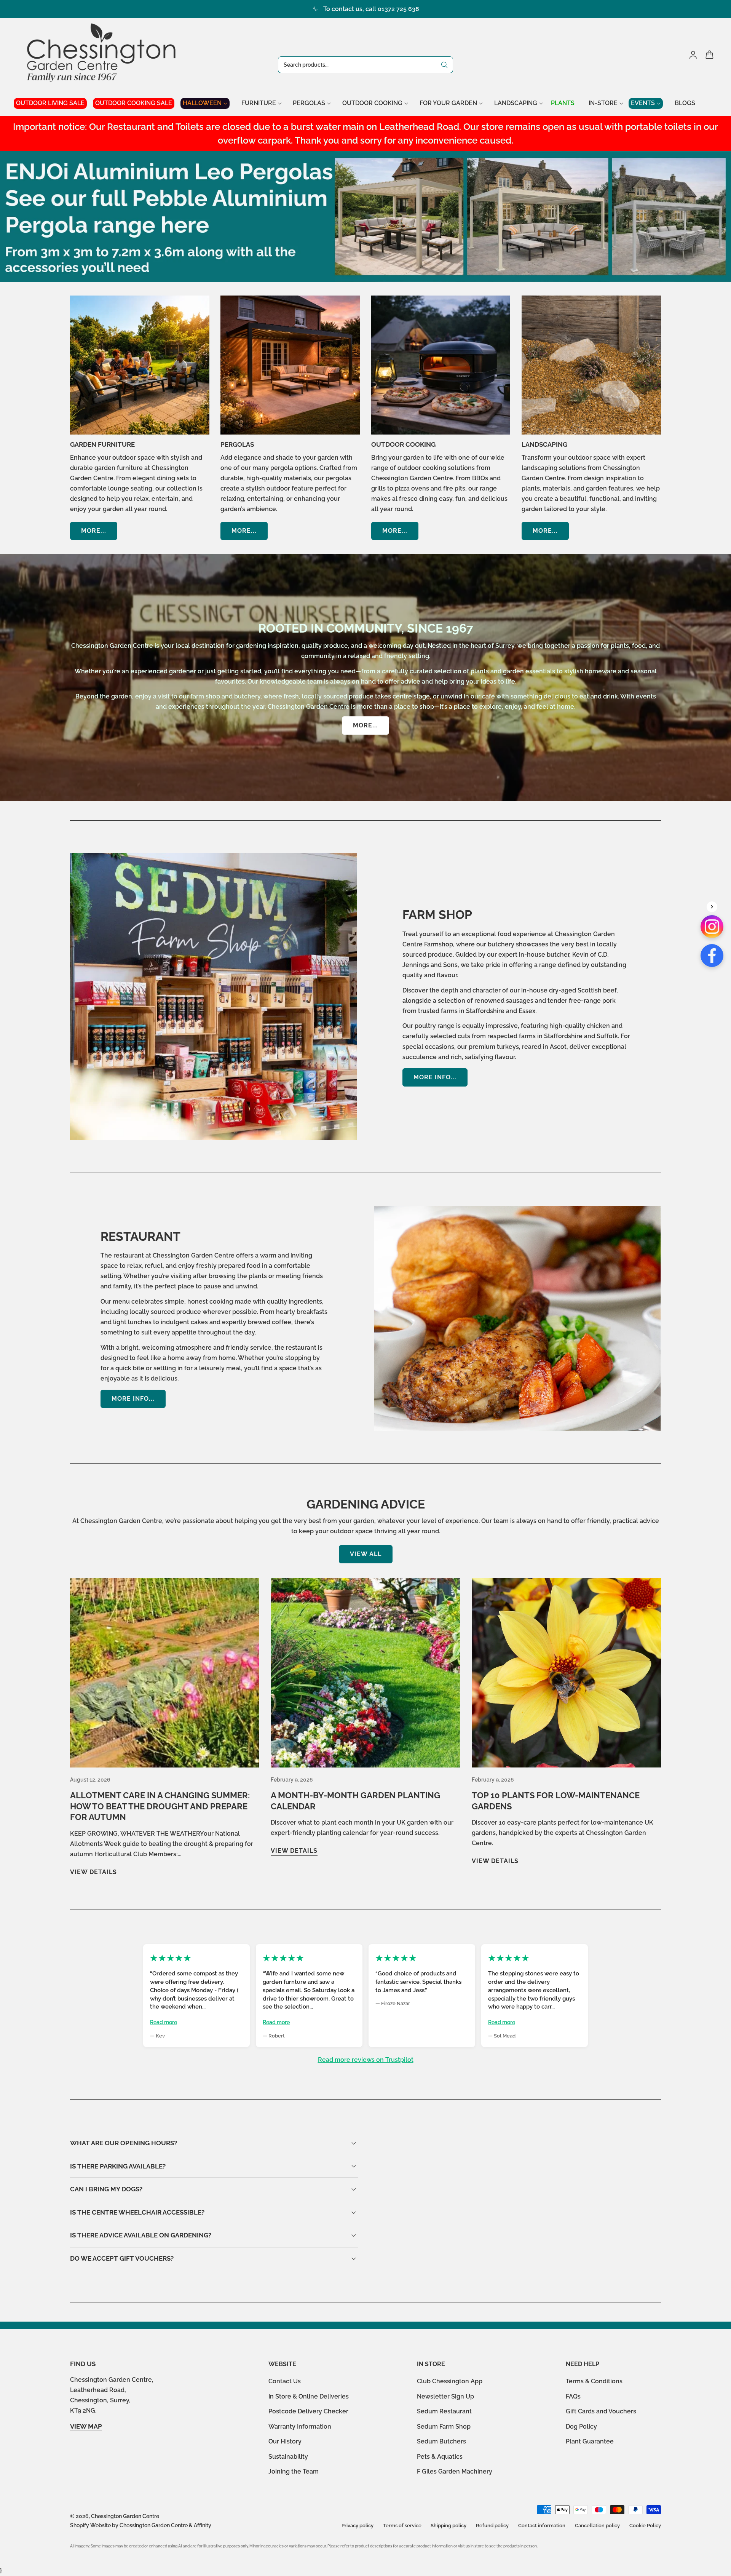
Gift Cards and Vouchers (601, 2411)
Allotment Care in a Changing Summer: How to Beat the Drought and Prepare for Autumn (160, 1806)
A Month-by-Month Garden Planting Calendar (355, 1801)
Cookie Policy (645, 2526)
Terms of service (402, 2526)
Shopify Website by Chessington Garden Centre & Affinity (141, 2525)
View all (366, 1554)
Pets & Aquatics (440, 2457)
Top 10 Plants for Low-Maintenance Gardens (556, 1801)
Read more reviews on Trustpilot (366, 2060)
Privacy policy (358, 2526)
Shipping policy (448, 2526)
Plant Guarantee (590, 2442)
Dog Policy (581, 2427)
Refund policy (492, 2526)
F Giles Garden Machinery (455, 2472)
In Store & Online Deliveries (309, 2396)
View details (93, 1872)
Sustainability (288, 2457)
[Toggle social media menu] (712, 907)
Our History (285, 2442)
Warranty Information (300, 2427)
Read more (164, 2022)
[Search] (444, 65)
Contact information (542, 2526)
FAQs (573, 2396)
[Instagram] (712, 927)
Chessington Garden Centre (125, 2516)
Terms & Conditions (594, 2381)
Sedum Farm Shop (444, 2427)
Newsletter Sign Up (445, 2396)
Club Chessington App (450, 2381)
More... (94, 531)
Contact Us (285, 2381)
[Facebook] (712, 956)
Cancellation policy (597, 2526)
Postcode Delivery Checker (308, 2411)
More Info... (435, 1077)
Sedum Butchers (441, 2442)
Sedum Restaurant (444, 2411)
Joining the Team (294, 2472)
